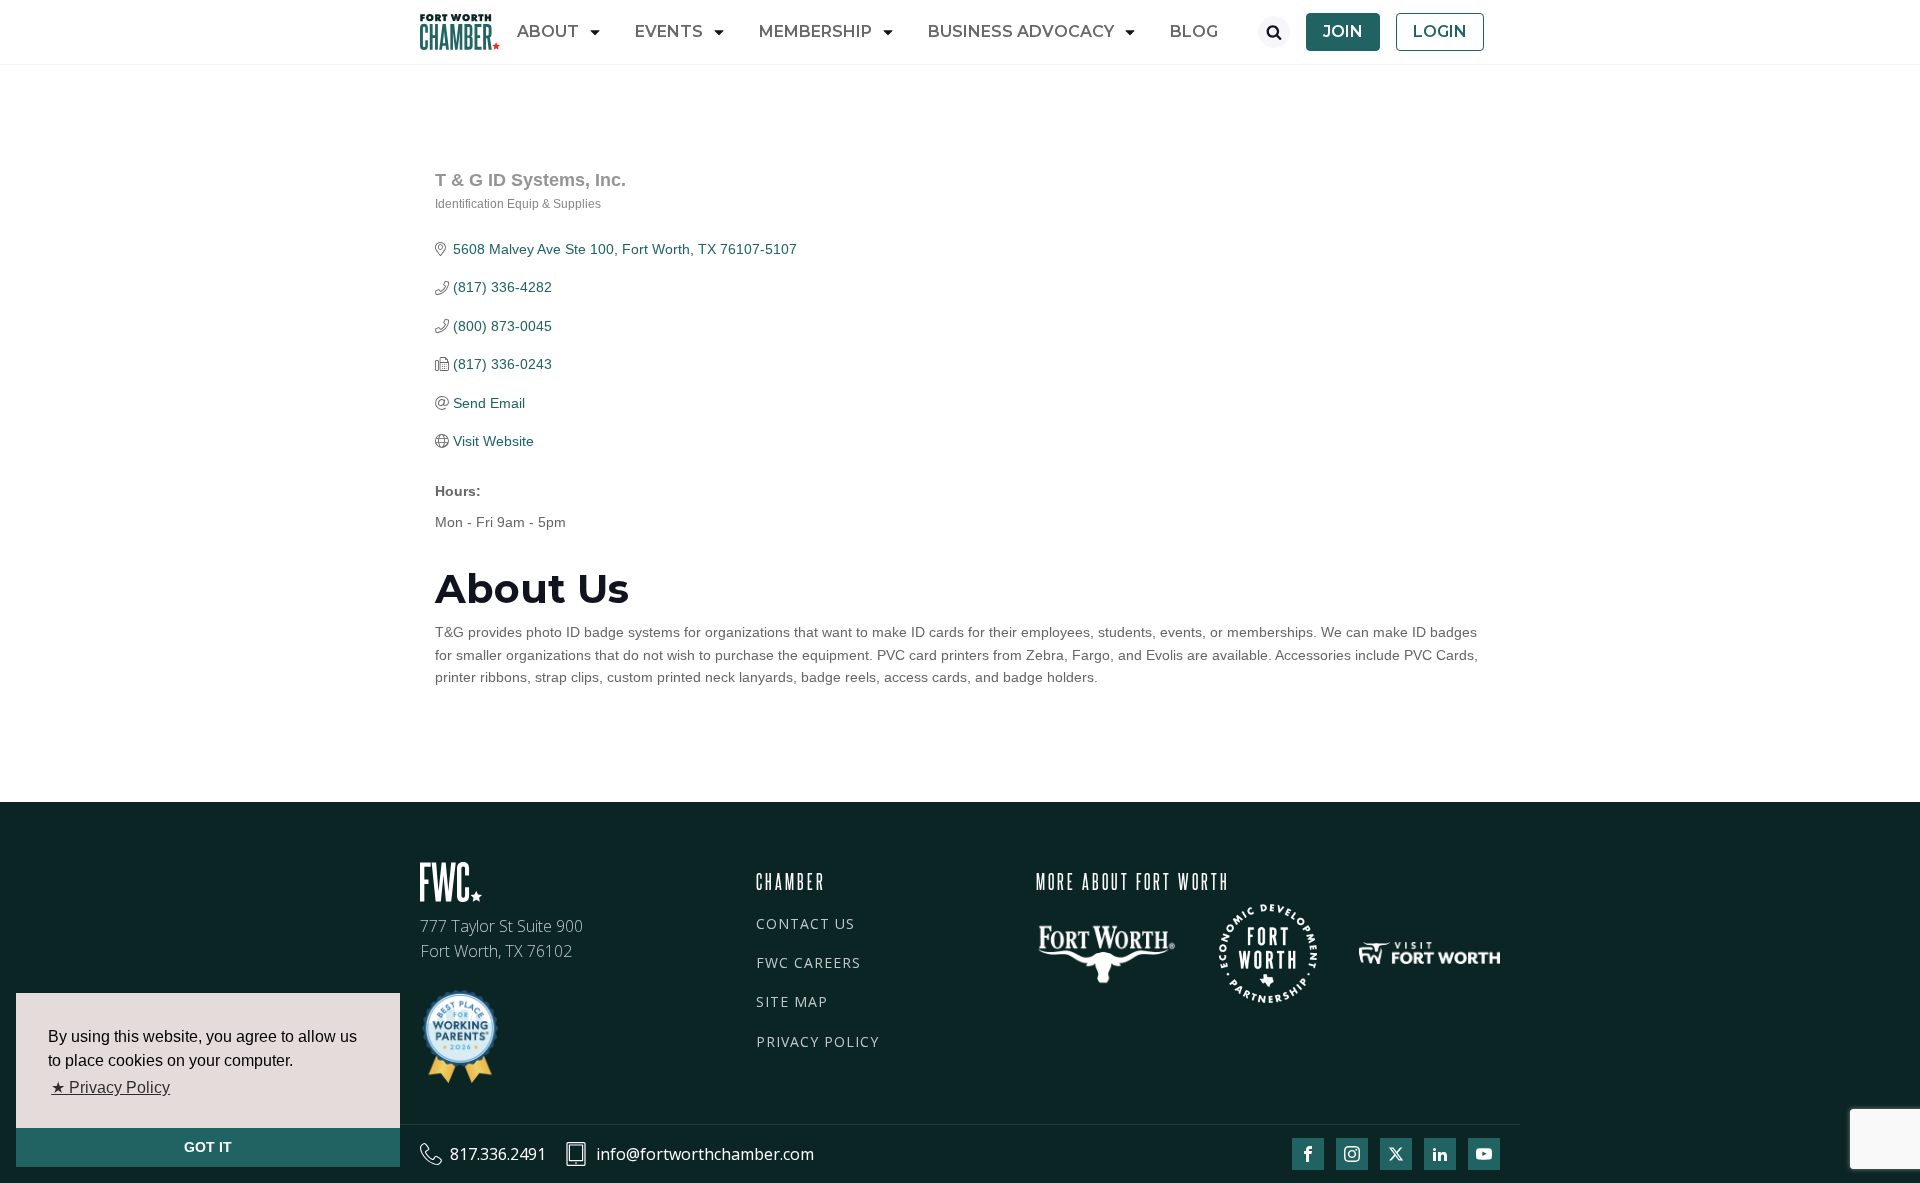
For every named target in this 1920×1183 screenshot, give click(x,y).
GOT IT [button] (208, 1147)
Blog (1194, 31)
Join (1343, 31)
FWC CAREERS (808, 962)
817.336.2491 (498, 1154)
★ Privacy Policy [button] (110, 1087)
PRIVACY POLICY (817, 1041)
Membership (815, 31)
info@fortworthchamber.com (705, 1154)
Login (1440, 31)
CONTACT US (805, 923)
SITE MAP (792, 1001)
